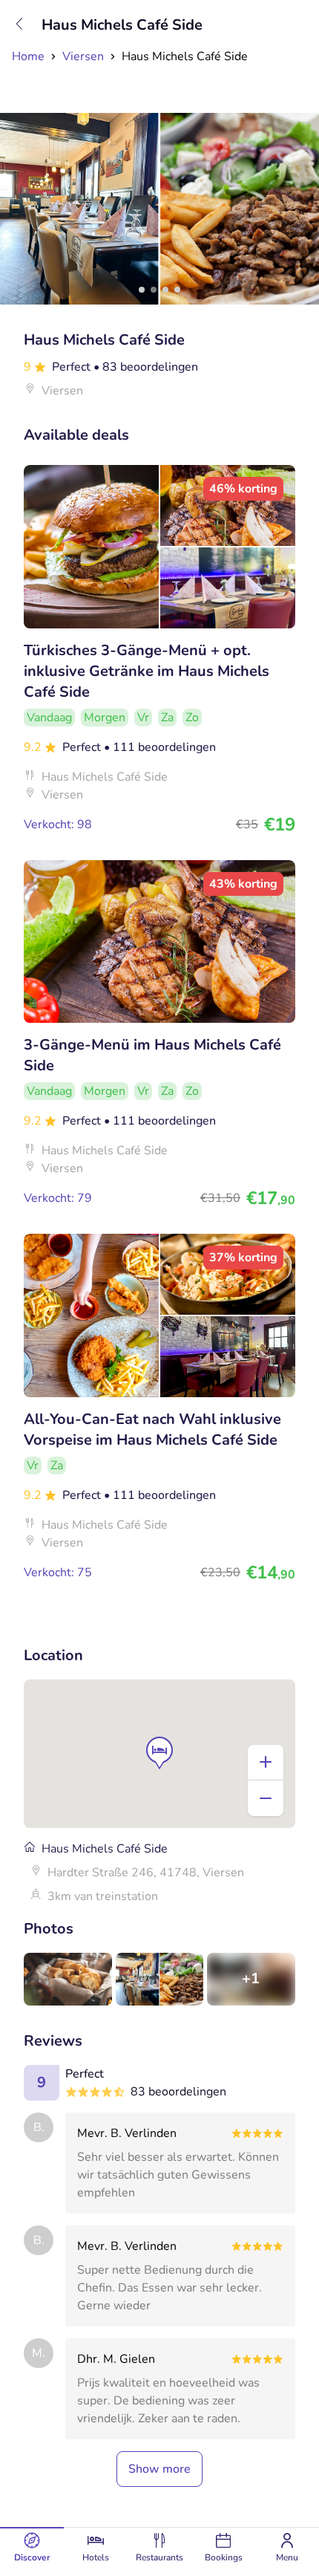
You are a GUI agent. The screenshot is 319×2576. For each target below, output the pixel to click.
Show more (159, 2469)
